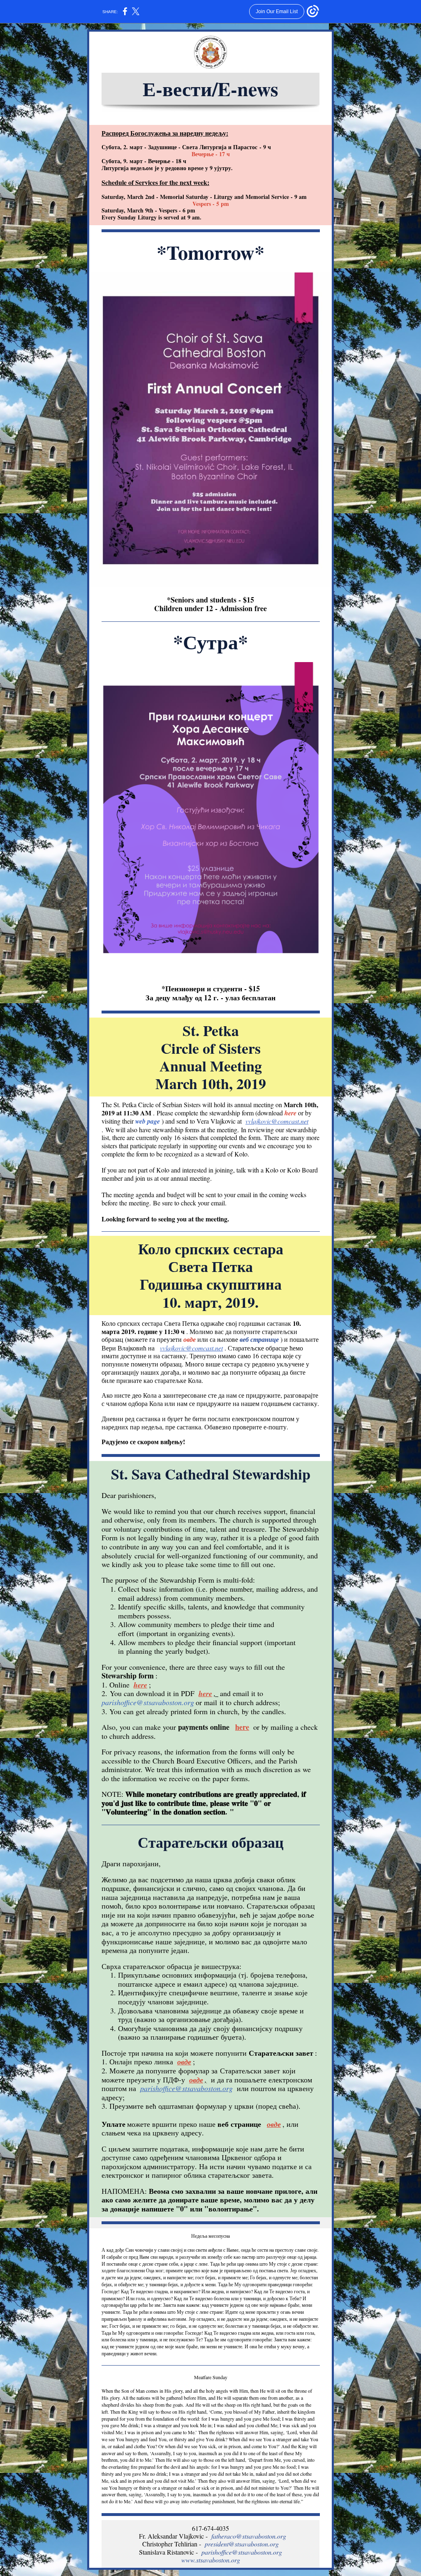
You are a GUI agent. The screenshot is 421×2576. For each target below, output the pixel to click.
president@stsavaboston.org (242, 2544)
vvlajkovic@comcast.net (277, 1121)
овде (190, 1339)
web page (148, 1121)
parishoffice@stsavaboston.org (148, 1702)
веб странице (259, 1339)
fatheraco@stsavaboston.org (249, 2536)
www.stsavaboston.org (211, 2560)
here (290, 1113)
